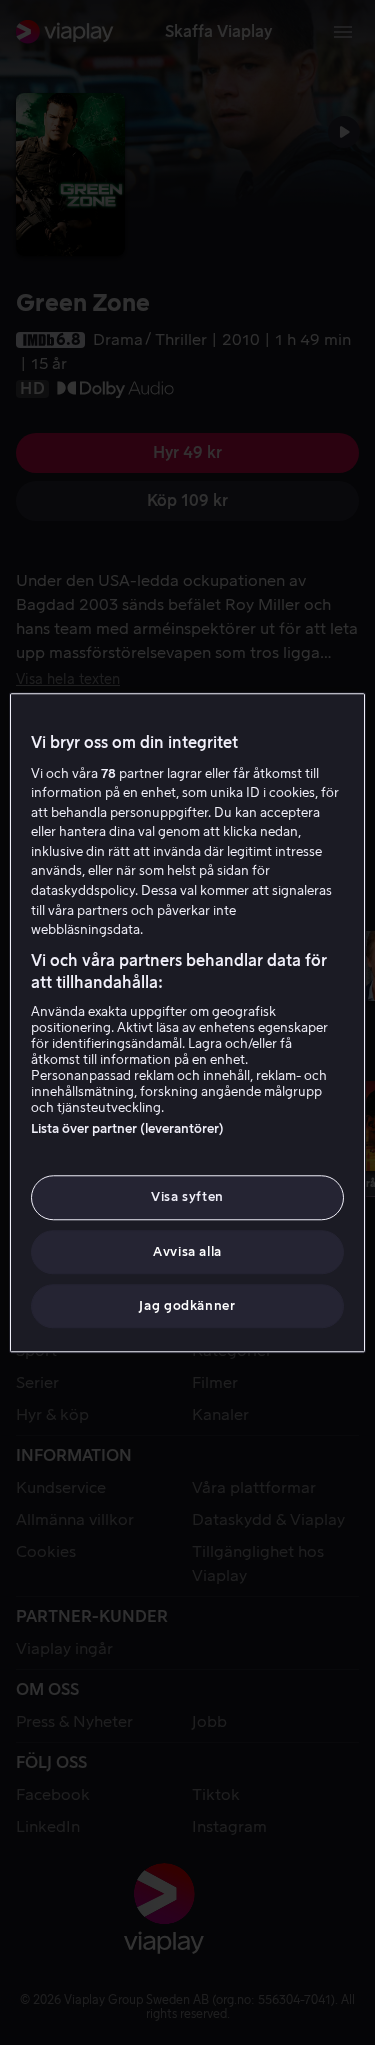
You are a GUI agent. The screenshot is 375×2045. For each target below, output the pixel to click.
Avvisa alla (187, 1251)
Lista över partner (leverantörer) (127, 1129)
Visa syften (187, 1197)
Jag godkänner (187, 1305)
